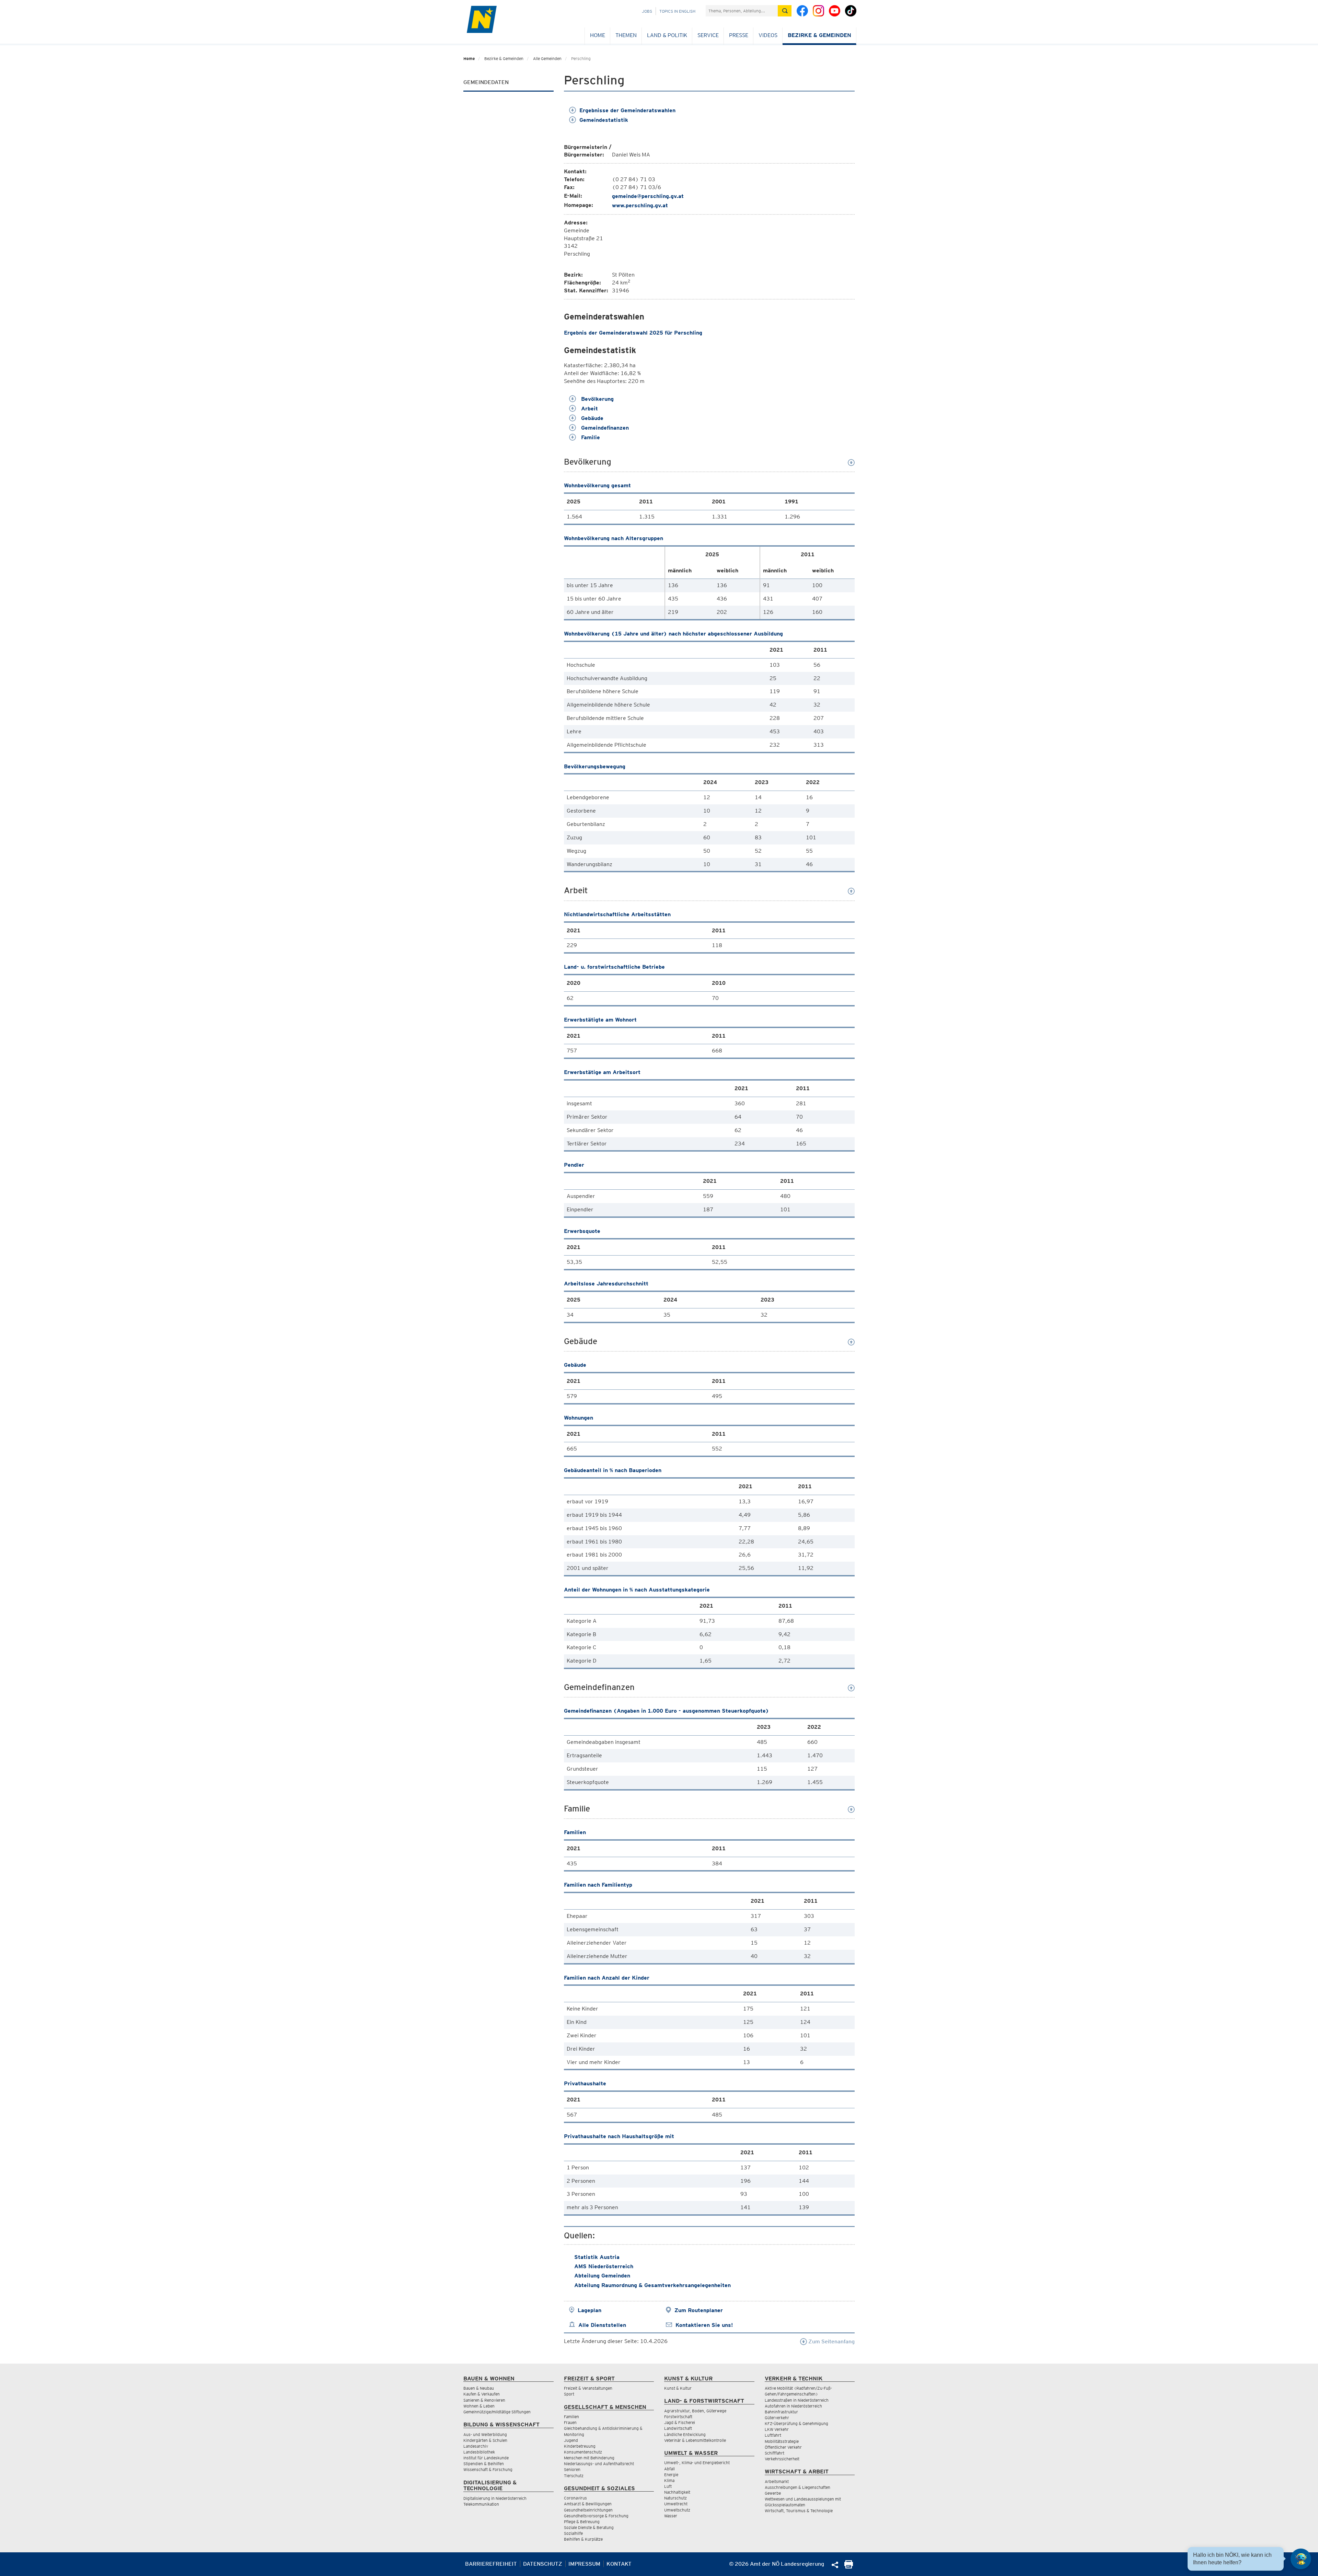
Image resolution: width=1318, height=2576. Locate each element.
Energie (671, 2475)
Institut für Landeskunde (486, 2458)
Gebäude (591, 418)
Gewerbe (773, 2493)
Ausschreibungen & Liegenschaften (797, 2487)
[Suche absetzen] (785, 11)
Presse (739, 35)
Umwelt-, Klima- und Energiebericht (697, 2463)
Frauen (570, 2422)
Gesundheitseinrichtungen (588, 2510)
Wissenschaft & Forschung (488, 2469)
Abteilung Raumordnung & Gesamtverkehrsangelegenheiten (652, 2285)
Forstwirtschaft (678, 2417)
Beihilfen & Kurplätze (583, 2539)
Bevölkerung (597, 399)
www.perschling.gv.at (640, 205)
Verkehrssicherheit (782, 2459)
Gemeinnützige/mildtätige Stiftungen (497, 2412)
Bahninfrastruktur (781, 2412)
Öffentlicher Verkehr (783, 2447)
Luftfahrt (773, 2435)
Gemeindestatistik (604, 120)
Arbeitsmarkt (777, 2481)
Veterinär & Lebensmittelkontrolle (695, 2440)
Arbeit (589, 409)
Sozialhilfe (573, 2533)
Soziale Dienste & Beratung (589, 2527)
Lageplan (589, 2310)
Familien (571, 2417)
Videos (768, 35)
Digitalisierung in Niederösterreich (495, 2498)
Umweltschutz (677, 2510)
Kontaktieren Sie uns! (704, 2325)
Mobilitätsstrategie (782, 2441)
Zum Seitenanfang (831, 2341)
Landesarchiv (476, 2446)
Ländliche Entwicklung (685, 2434)
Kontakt (619, 2564)
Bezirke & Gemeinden (819, 35)
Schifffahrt (774, 2453)
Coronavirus (575, 2498)
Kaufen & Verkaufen (482, 2394)
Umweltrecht (676, 2504)
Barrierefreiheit (491, 2564)
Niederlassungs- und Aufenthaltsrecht (599, 2464)
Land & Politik (667, 35)
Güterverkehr (777, 2418)
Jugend (571, 2440)
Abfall (669, 2469)
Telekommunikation (481, 2504)
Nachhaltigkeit (677, 2492)
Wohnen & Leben (479, 2406)
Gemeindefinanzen (604, 428)
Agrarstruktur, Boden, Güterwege (695, 2411)
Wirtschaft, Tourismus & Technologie (799, 2511)
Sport (569, 2394)
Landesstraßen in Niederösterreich (797, 2400)
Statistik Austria (597, 2257)
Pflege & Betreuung (582, 2522)
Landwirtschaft (678, 2428)
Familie (590, 437)
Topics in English (677, 11)
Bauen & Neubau (479, 2388)
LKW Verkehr (777, 2429)
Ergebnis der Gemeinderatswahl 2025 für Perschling (633, 333)
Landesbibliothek (479, 2452)
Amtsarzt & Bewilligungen (588, 2504)
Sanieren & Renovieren (484, 2400)
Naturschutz (675, 2498)
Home (598, 35)
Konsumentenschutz (583, 2452)
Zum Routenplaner (699, 2310)
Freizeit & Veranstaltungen (588, 2388)
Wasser (671, 2516)
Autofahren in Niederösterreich (793, 2406)
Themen (626, 35)
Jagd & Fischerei (680, 2422)
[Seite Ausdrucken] (849, 2567)
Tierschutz (574, 2476)
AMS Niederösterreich (604, 2266)
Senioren (572, 2469)
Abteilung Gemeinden (602, 2276)
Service (708, 35)
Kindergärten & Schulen (485, 2440)
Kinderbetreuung (580, 2446)
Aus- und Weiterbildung (485, 2434)
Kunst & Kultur (678, 2388)
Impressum (584, 2564)
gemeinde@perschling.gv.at (648, 196)
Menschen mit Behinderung (589, 2458)
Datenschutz (543, 2564)
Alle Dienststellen (602, 2325)
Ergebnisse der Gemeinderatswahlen (627, 110)
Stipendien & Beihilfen (484, 2464)
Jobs (647, 11)
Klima (669, 2480)
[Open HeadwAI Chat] (1301, 2559)
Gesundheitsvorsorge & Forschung (596, 2516)
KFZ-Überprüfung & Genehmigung (796, 2423)
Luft (668, 2486)
